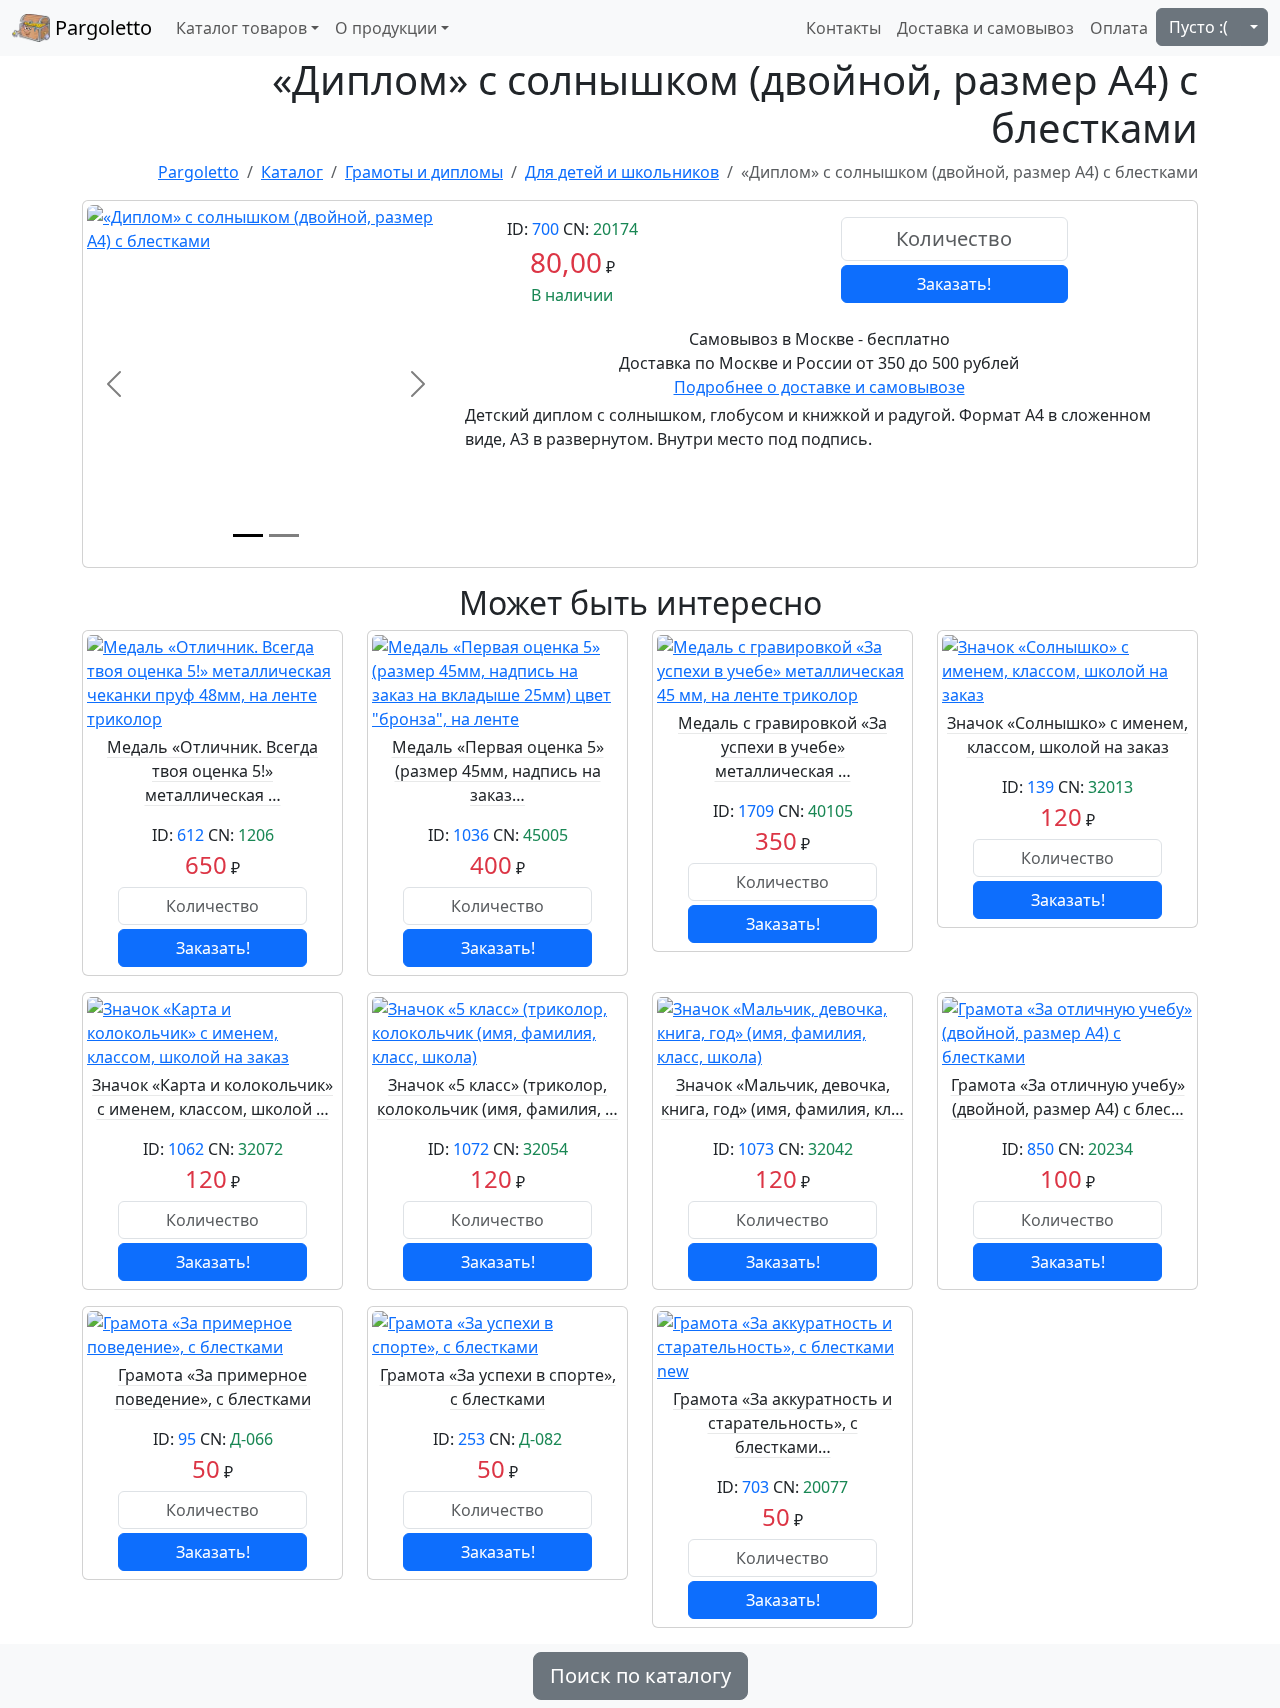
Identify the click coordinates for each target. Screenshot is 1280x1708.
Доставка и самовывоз (985, 28)
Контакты (843, 28)
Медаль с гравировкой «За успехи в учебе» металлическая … (782, 747)
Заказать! (954, 284)
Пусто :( (1198, 27)
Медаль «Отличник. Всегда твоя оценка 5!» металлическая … (212, 771)
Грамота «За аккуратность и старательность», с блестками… (782, 1423)
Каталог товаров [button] (241, 28)
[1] (248, 535)
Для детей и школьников (622, 172)
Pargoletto (101, 27)
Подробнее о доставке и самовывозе (819, 387)
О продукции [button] (386, 28)
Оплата (1119, 28)
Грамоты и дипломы (424, 172)
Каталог (292, 172)
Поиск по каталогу (640, 1675)
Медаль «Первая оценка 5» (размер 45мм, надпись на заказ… (498, 771)
